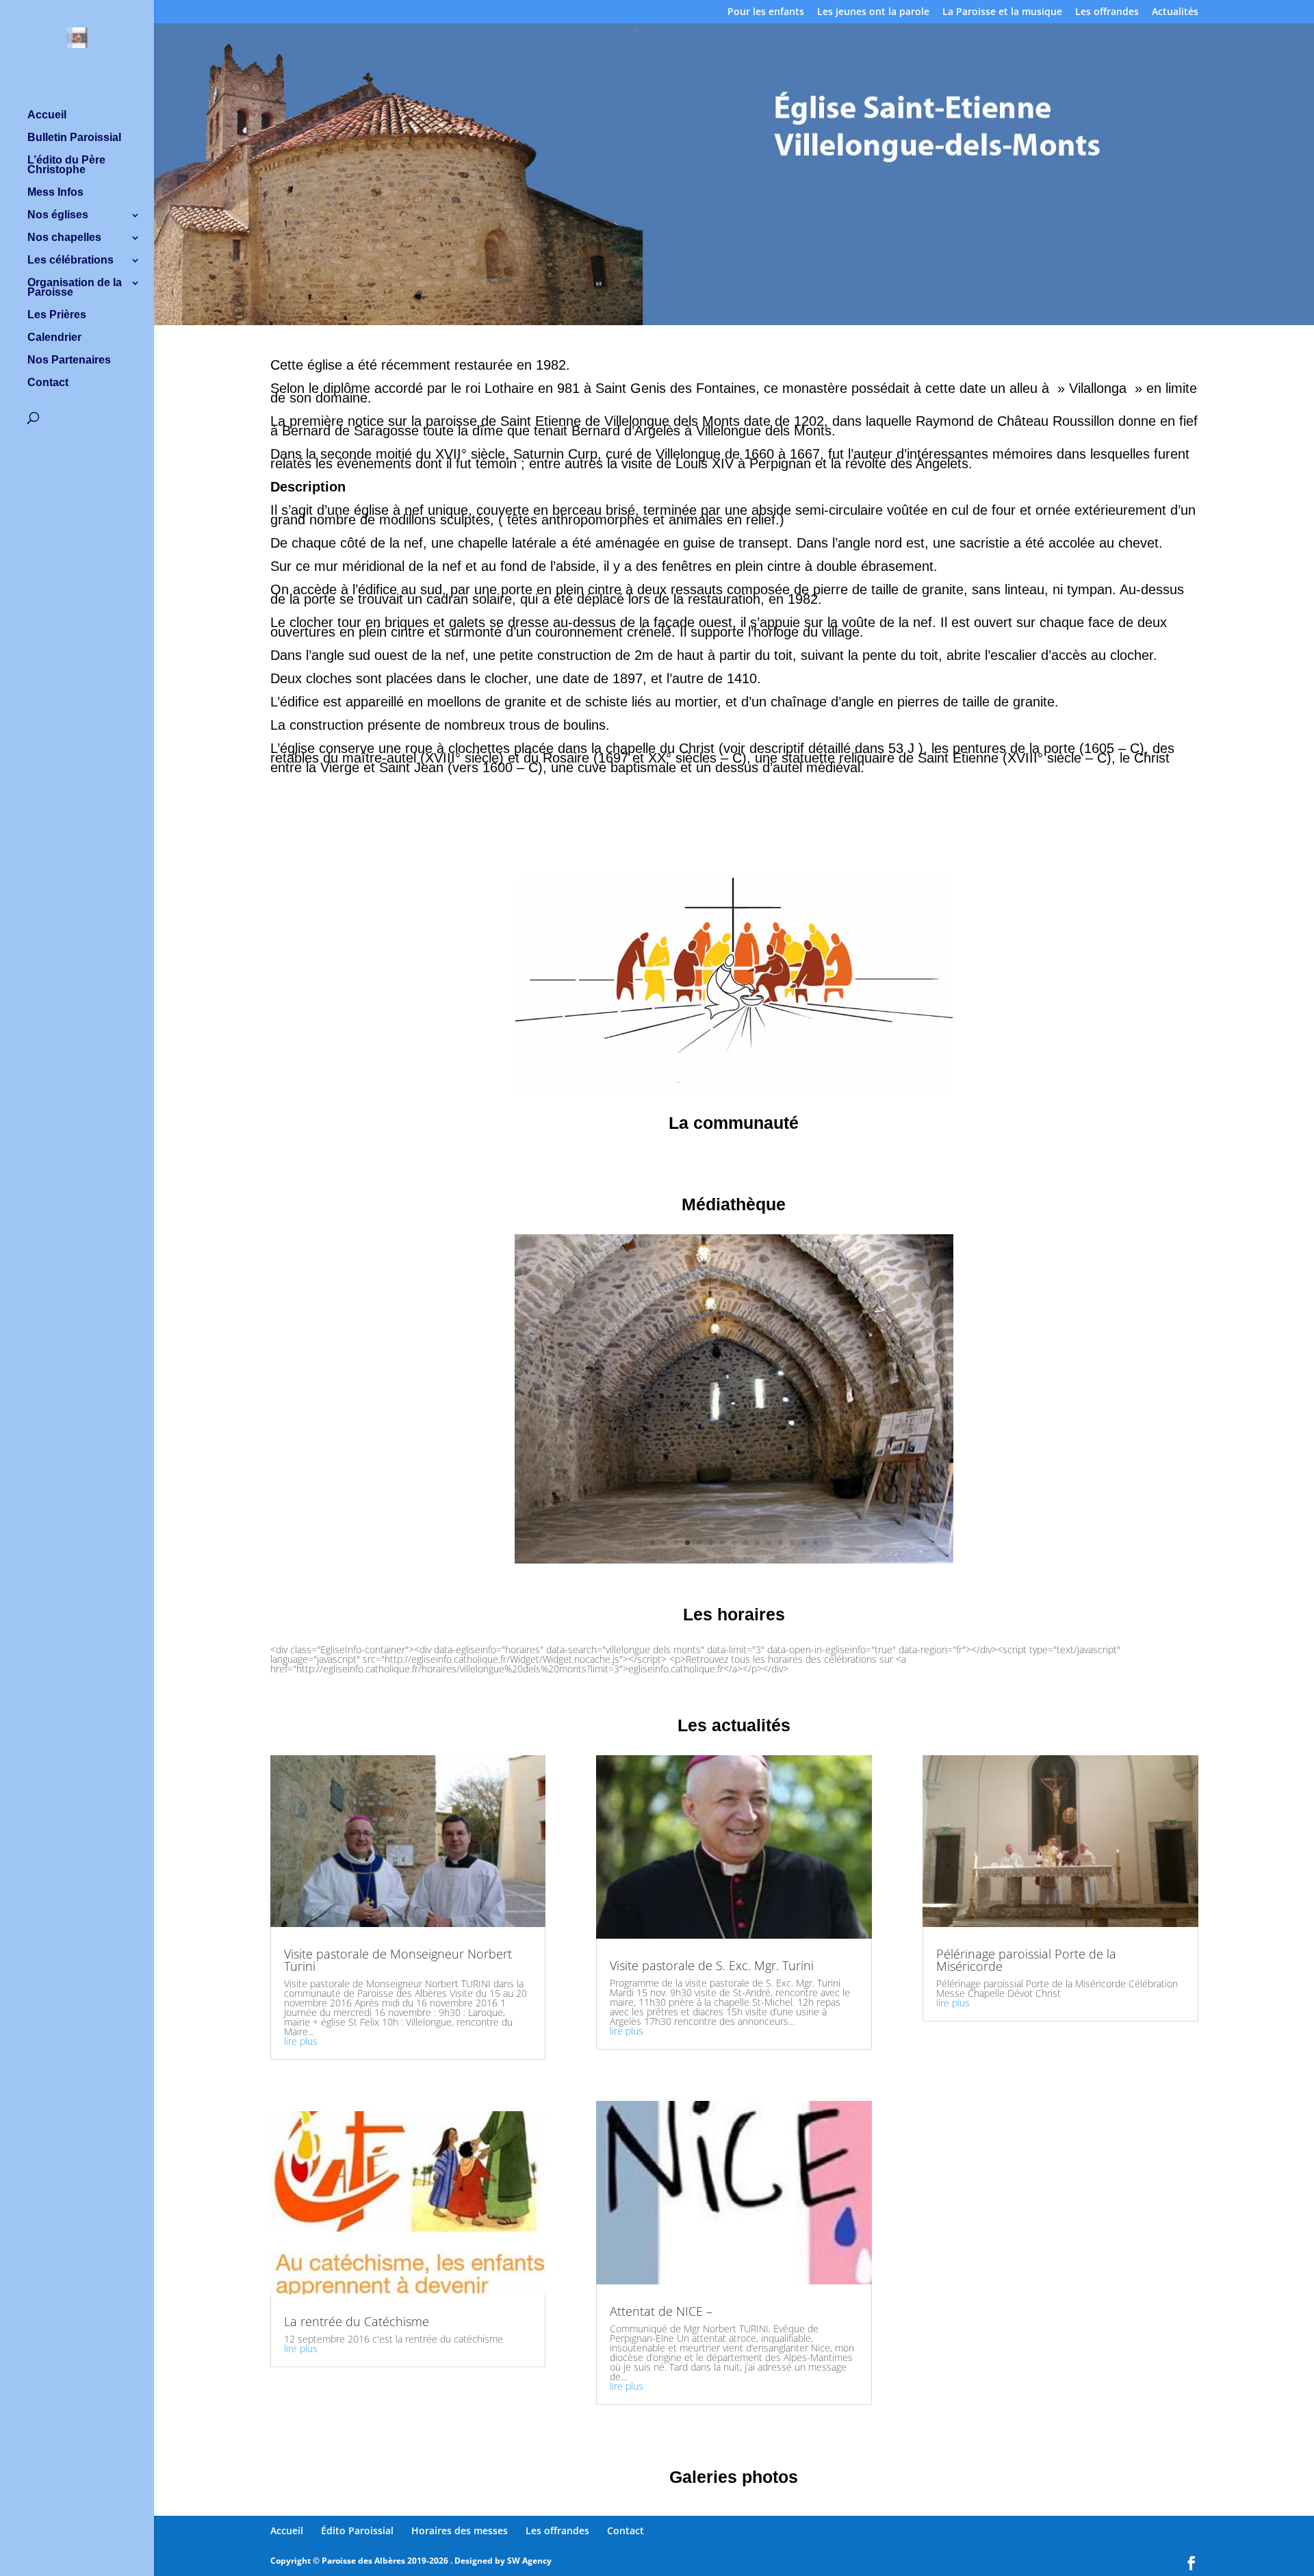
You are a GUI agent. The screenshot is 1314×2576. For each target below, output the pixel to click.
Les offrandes (1107, 12)
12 (781, 1543)
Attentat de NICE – (661, 2311)
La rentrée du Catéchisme (357, 2321)
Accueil (47, 115)
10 (757, 1543)
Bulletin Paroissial (74, 138)
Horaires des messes (460, 2530)
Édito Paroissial (357, 2530)
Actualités (1175, 12)
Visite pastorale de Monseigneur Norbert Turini (398, 1960)
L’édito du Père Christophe (66, 165)
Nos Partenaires (69, 360)
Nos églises (58, 215)
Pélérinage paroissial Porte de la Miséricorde (1026, 1960)
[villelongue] (734, 1560)
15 (815, 1543)
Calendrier (54, 338)
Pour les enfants (766, 12)
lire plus (301, 2041)
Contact (48, 383)
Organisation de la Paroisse (75, 288)
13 (792, 1543)
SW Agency (529, 2561)
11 (769, 1543)
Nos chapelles (64, 238)
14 (804, 1543)
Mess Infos (55, 193)
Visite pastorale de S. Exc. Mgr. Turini (712, 1965)
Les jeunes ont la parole (873, 12)
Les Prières (57, 315)
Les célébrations (70, 260)
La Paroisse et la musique (1002, 12)
